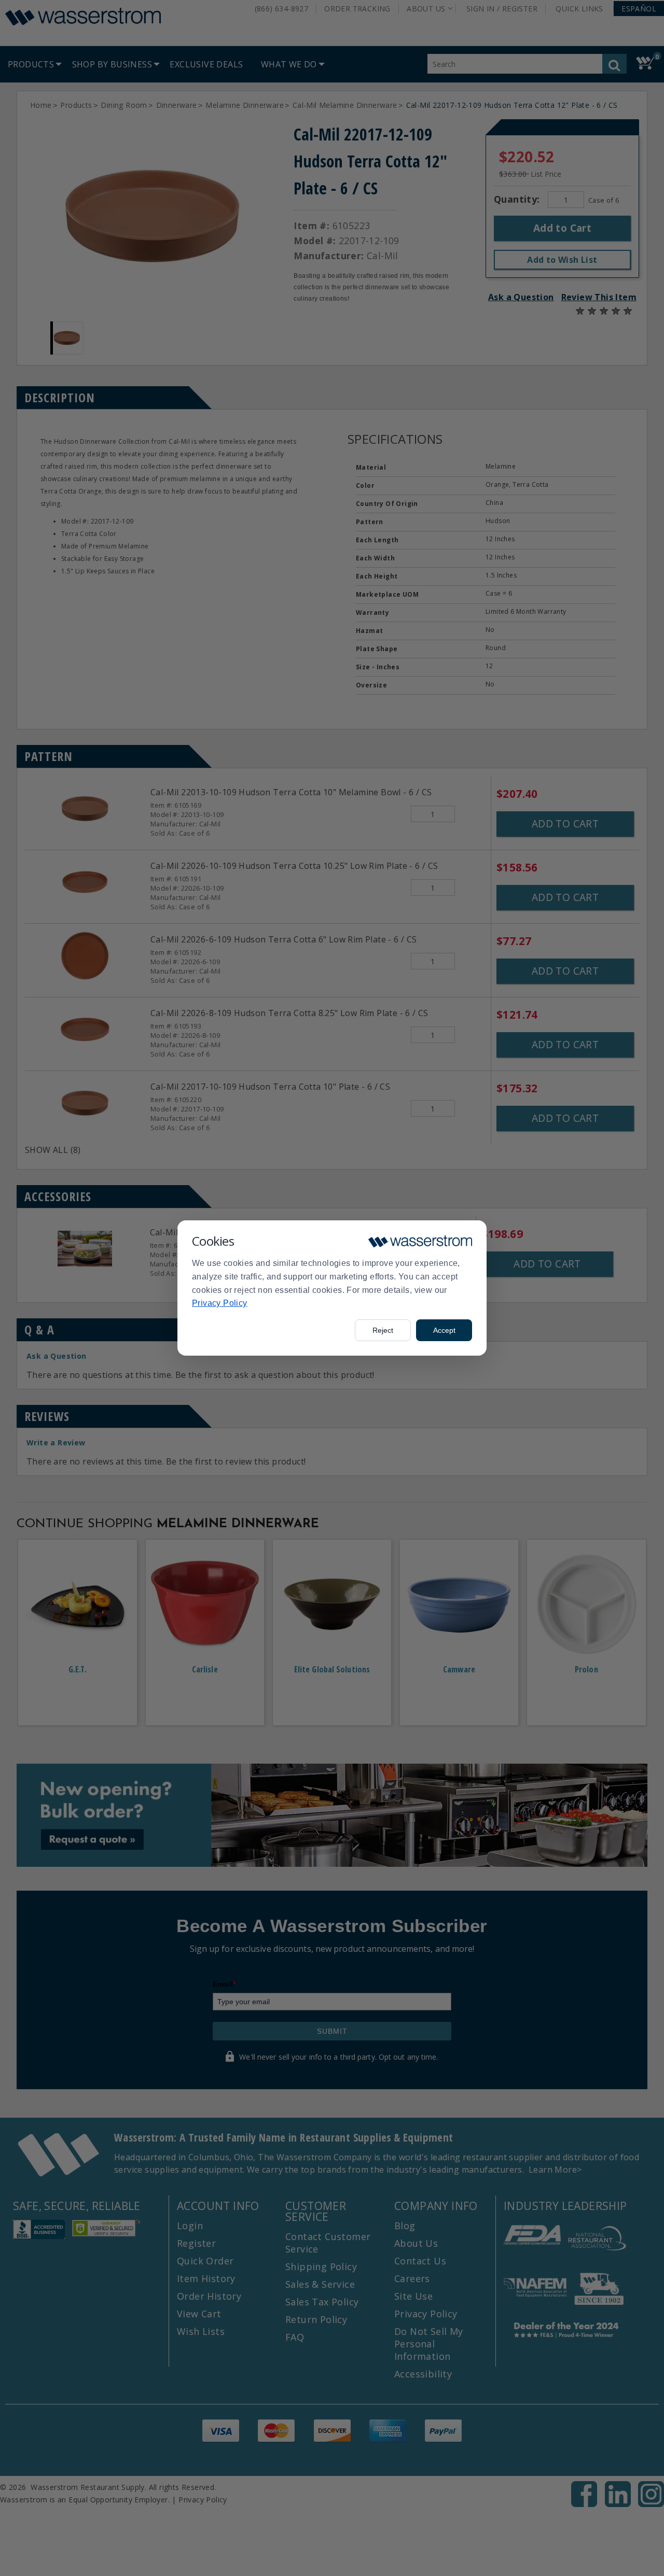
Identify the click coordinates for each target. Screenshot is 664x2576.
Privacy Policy (220, 1303)
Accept (444, 1330)
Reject (383, 1330)
